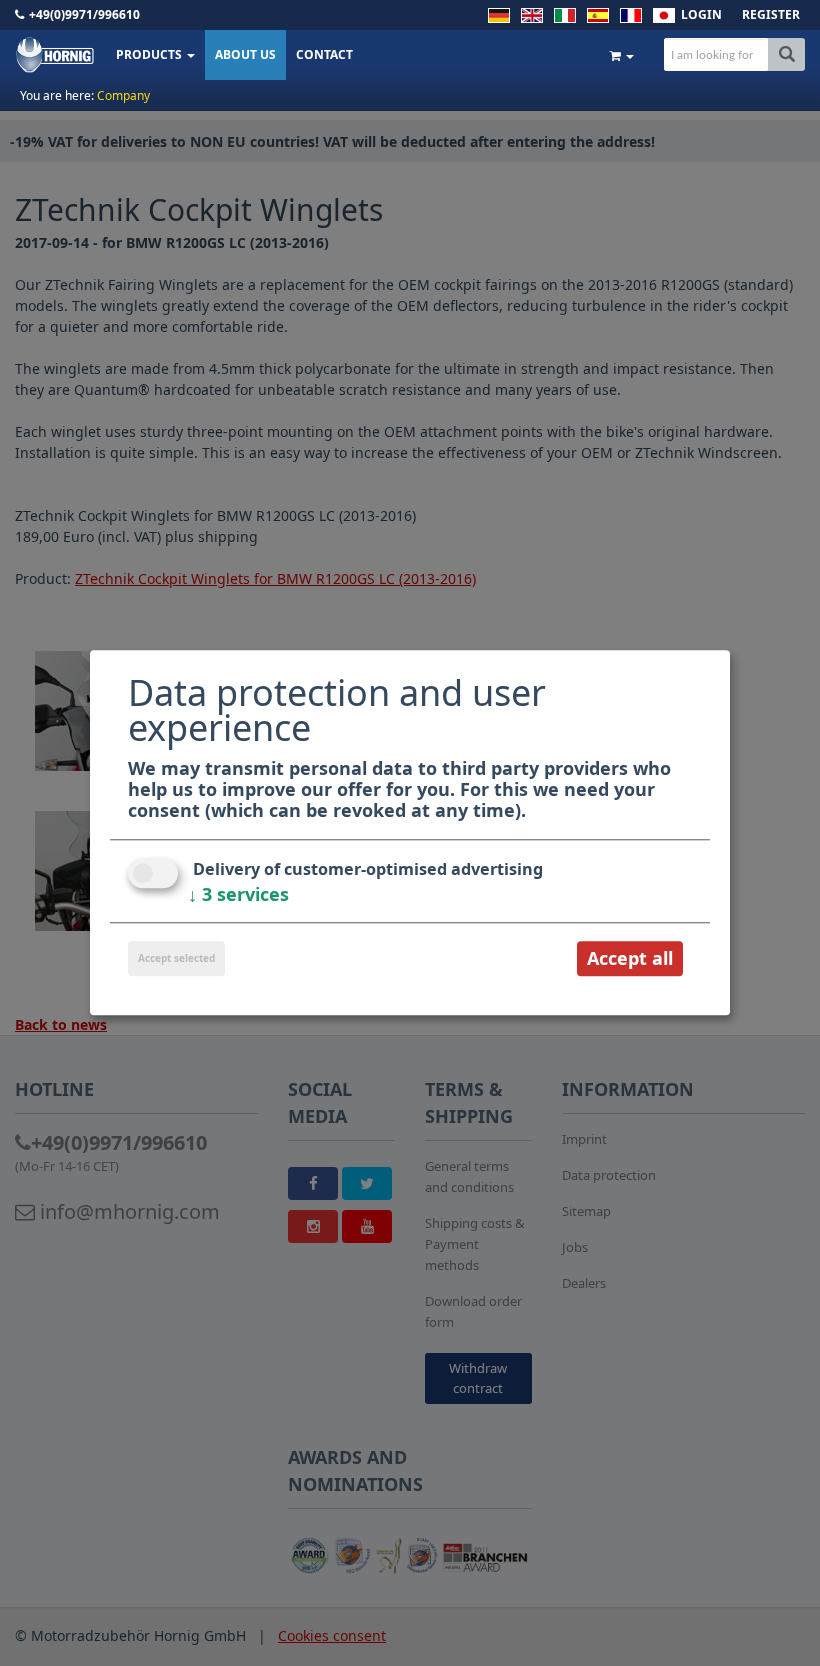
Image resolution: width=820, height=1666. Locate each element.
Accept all (630, 958)
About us (245, 54)
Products (150, 54)
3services (238, 894)
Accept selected (176, 958)
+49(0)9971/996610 (84, 14)
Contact (324, 54)
